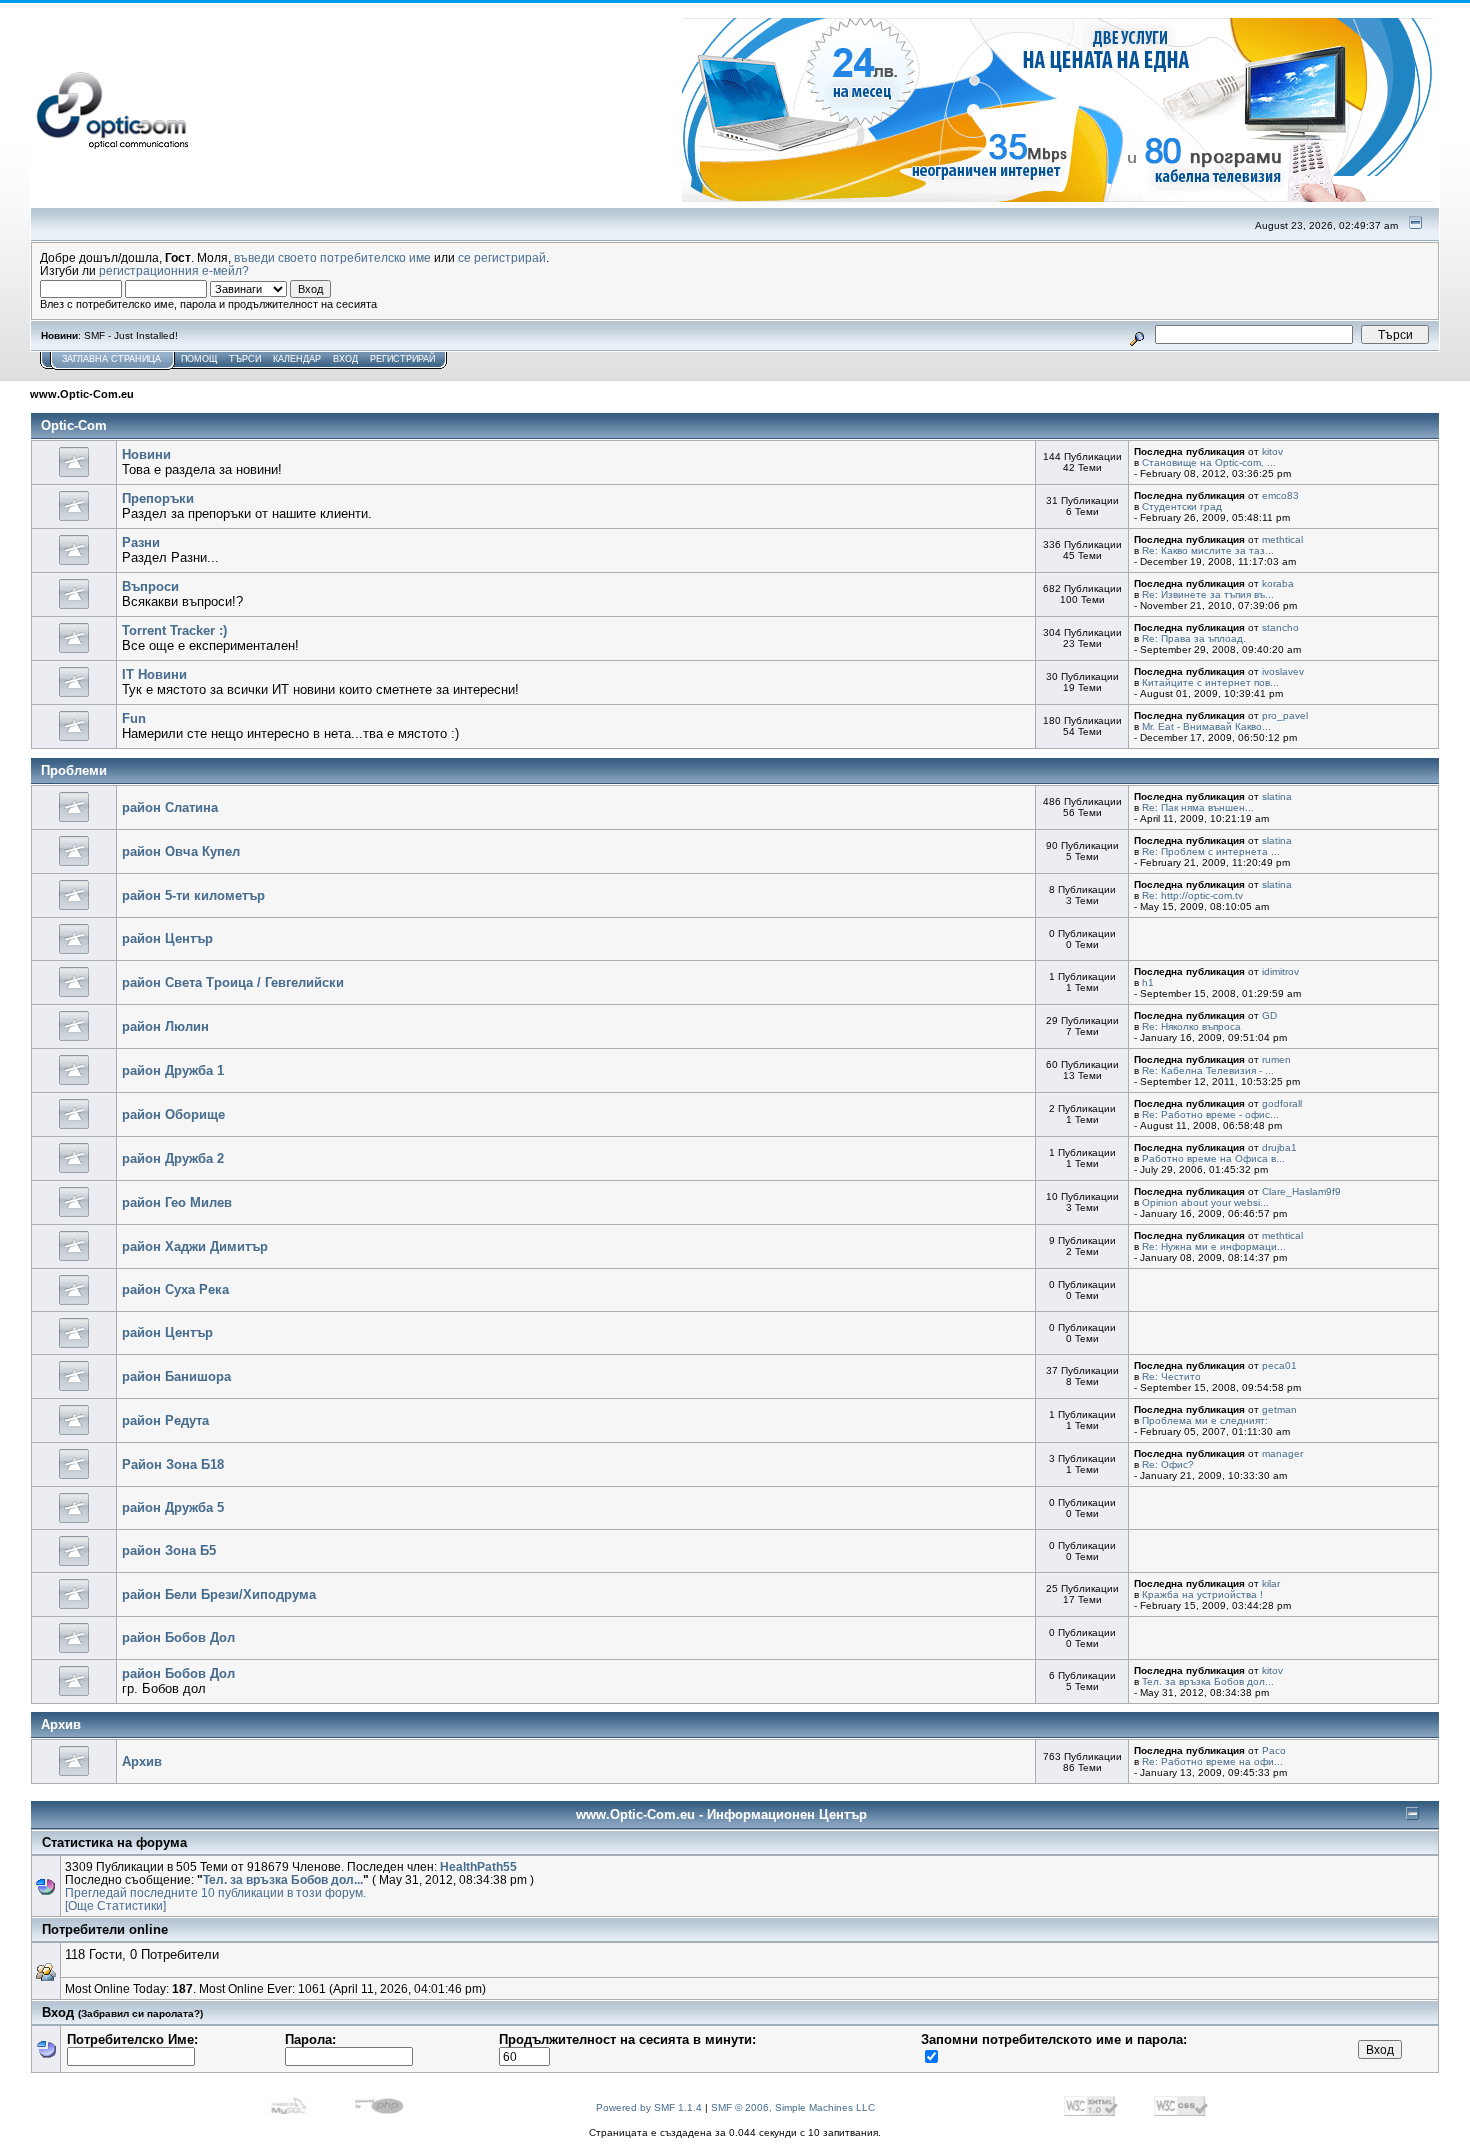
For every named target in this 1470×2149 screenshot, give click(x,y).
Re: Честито (1171, 1376)
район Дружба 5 (173, 1507)
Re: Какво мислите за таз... (1208, 550)
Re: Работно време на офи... (1212, 1761)
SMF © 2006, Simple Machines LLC (793, 2107)
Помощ (199, 359)
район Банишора (176, 1376)
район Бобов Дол (178, 1637)
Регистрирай (402, 359)
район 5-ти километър (193, 895)
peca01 (1279, 1365)
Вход (345, 359)
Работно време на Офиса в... (1213, 1158)
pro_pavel (1285, 715)
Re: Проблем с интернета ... (1211, 851)
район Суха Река (175, 1289)
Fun (134, 718)
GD (1269, 1015)
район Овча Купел (181, 851)
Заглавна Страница (111, 359)
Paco (1274, 1750)
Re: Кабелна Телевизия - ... (1208, 1070)
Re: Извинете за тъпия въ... (1208, 594)
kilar (1271, 1583)
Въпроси (150, 586)
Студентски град (1182, 506)
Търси (245, 359)
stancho (1280, 627)
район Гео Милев (177, 1202)
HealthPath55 (478, 1866)
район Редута (165, 1420)
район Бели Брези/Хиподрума (219, 1594)
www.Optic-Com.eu (82, 394)
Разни (141, 542)
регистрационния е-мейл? (174, 270)
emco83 (1280, 495)
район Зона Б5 (169, 1550)
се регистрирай (502, 257)
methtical (1282, 539)
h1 (1148, 982)
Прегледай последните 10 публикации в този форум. (215, 1892)
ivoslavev (1283, 671)
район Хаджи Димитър (195, 1246)
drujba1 (1279, 1147)
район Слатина (170, 807)
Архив (61, 1724)
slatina (1277, 796)
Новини (146, 454)
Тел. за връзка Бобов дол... (1208, 1681)
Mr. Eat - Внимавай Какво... (1206, 726)
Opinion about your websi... (1205, 1202)
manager (1282, 1453)
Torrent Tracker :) (174, 630)
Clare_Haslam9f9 (1301, 1191)
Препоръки (158, 498)
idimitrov (1280, 971)
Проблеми (74, 770)
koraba (1278, 583)
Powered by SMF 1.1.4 (649, 2107)
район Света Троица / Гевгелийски (233, 982)
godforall (1282, 1103)
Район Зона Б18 (173, 1464)
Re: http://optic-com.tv (1192, 895)
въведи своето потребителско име (332, 257)
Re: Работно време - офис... (1210, 1114)
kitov (1272, 451)
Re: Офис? (1168, 1464)
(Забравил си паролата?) (140, 2013)
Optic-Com (74, 425)
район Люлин (165, 1026)
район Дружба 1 (173, 1070)
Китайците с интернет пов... (1210, 682)
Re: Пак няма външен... (1198, 807)
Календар (297, 359)
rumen (1276, 1059)
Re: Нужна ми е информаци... (1214, 1246)
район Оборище (173, 1114)
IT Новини (154, 674)
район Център (167, 938)
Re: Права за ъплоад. (1194, 638)
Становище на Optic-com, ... (1209, 462)
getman (1279, 1409)
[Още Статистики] (115, 1905)
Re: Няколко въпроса (1191, 1026)
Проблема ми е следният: (1205, 1420)
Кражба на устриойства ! (1202, 1594)
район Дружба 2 (173, 1158)
